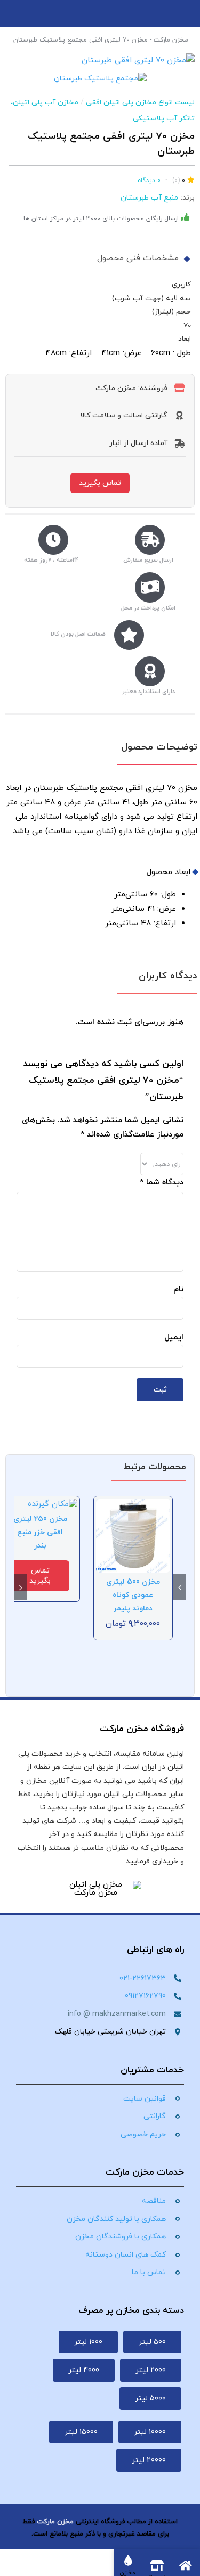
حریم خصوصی (143, 2134)
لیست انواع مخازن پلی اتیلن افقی (140, 102)
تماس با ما (149, 2272)
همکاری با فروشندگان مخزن (121, 2237)
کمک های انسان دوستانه (126, 2255)
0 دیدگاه (149, 180)
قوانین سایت (145, 2099)
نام (178, 1290)
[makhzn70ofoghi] (100, 60)
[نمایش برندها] (100, 79)
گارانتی (155, 2116)
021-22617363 (143, 1978)
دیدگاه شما (162, 1183)
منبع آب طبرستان (149, 198)
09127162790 (145, 1996)
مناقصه (154, 2201)
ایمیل (174, 1338)
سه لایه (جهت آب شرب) (151, 298)
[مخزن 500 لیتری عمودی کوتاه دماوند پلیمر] (133, 1504)
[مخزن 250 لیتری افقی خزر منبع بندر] (53, 1504)
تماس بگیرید (100, 483)
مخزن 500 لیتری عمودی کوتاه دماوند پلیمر (133, 1595)
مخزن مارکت (171, 40)
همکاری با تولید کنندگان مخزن (116, 2219)
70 (187, 326)
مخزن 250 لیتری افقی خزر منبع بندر (40, 1532)
